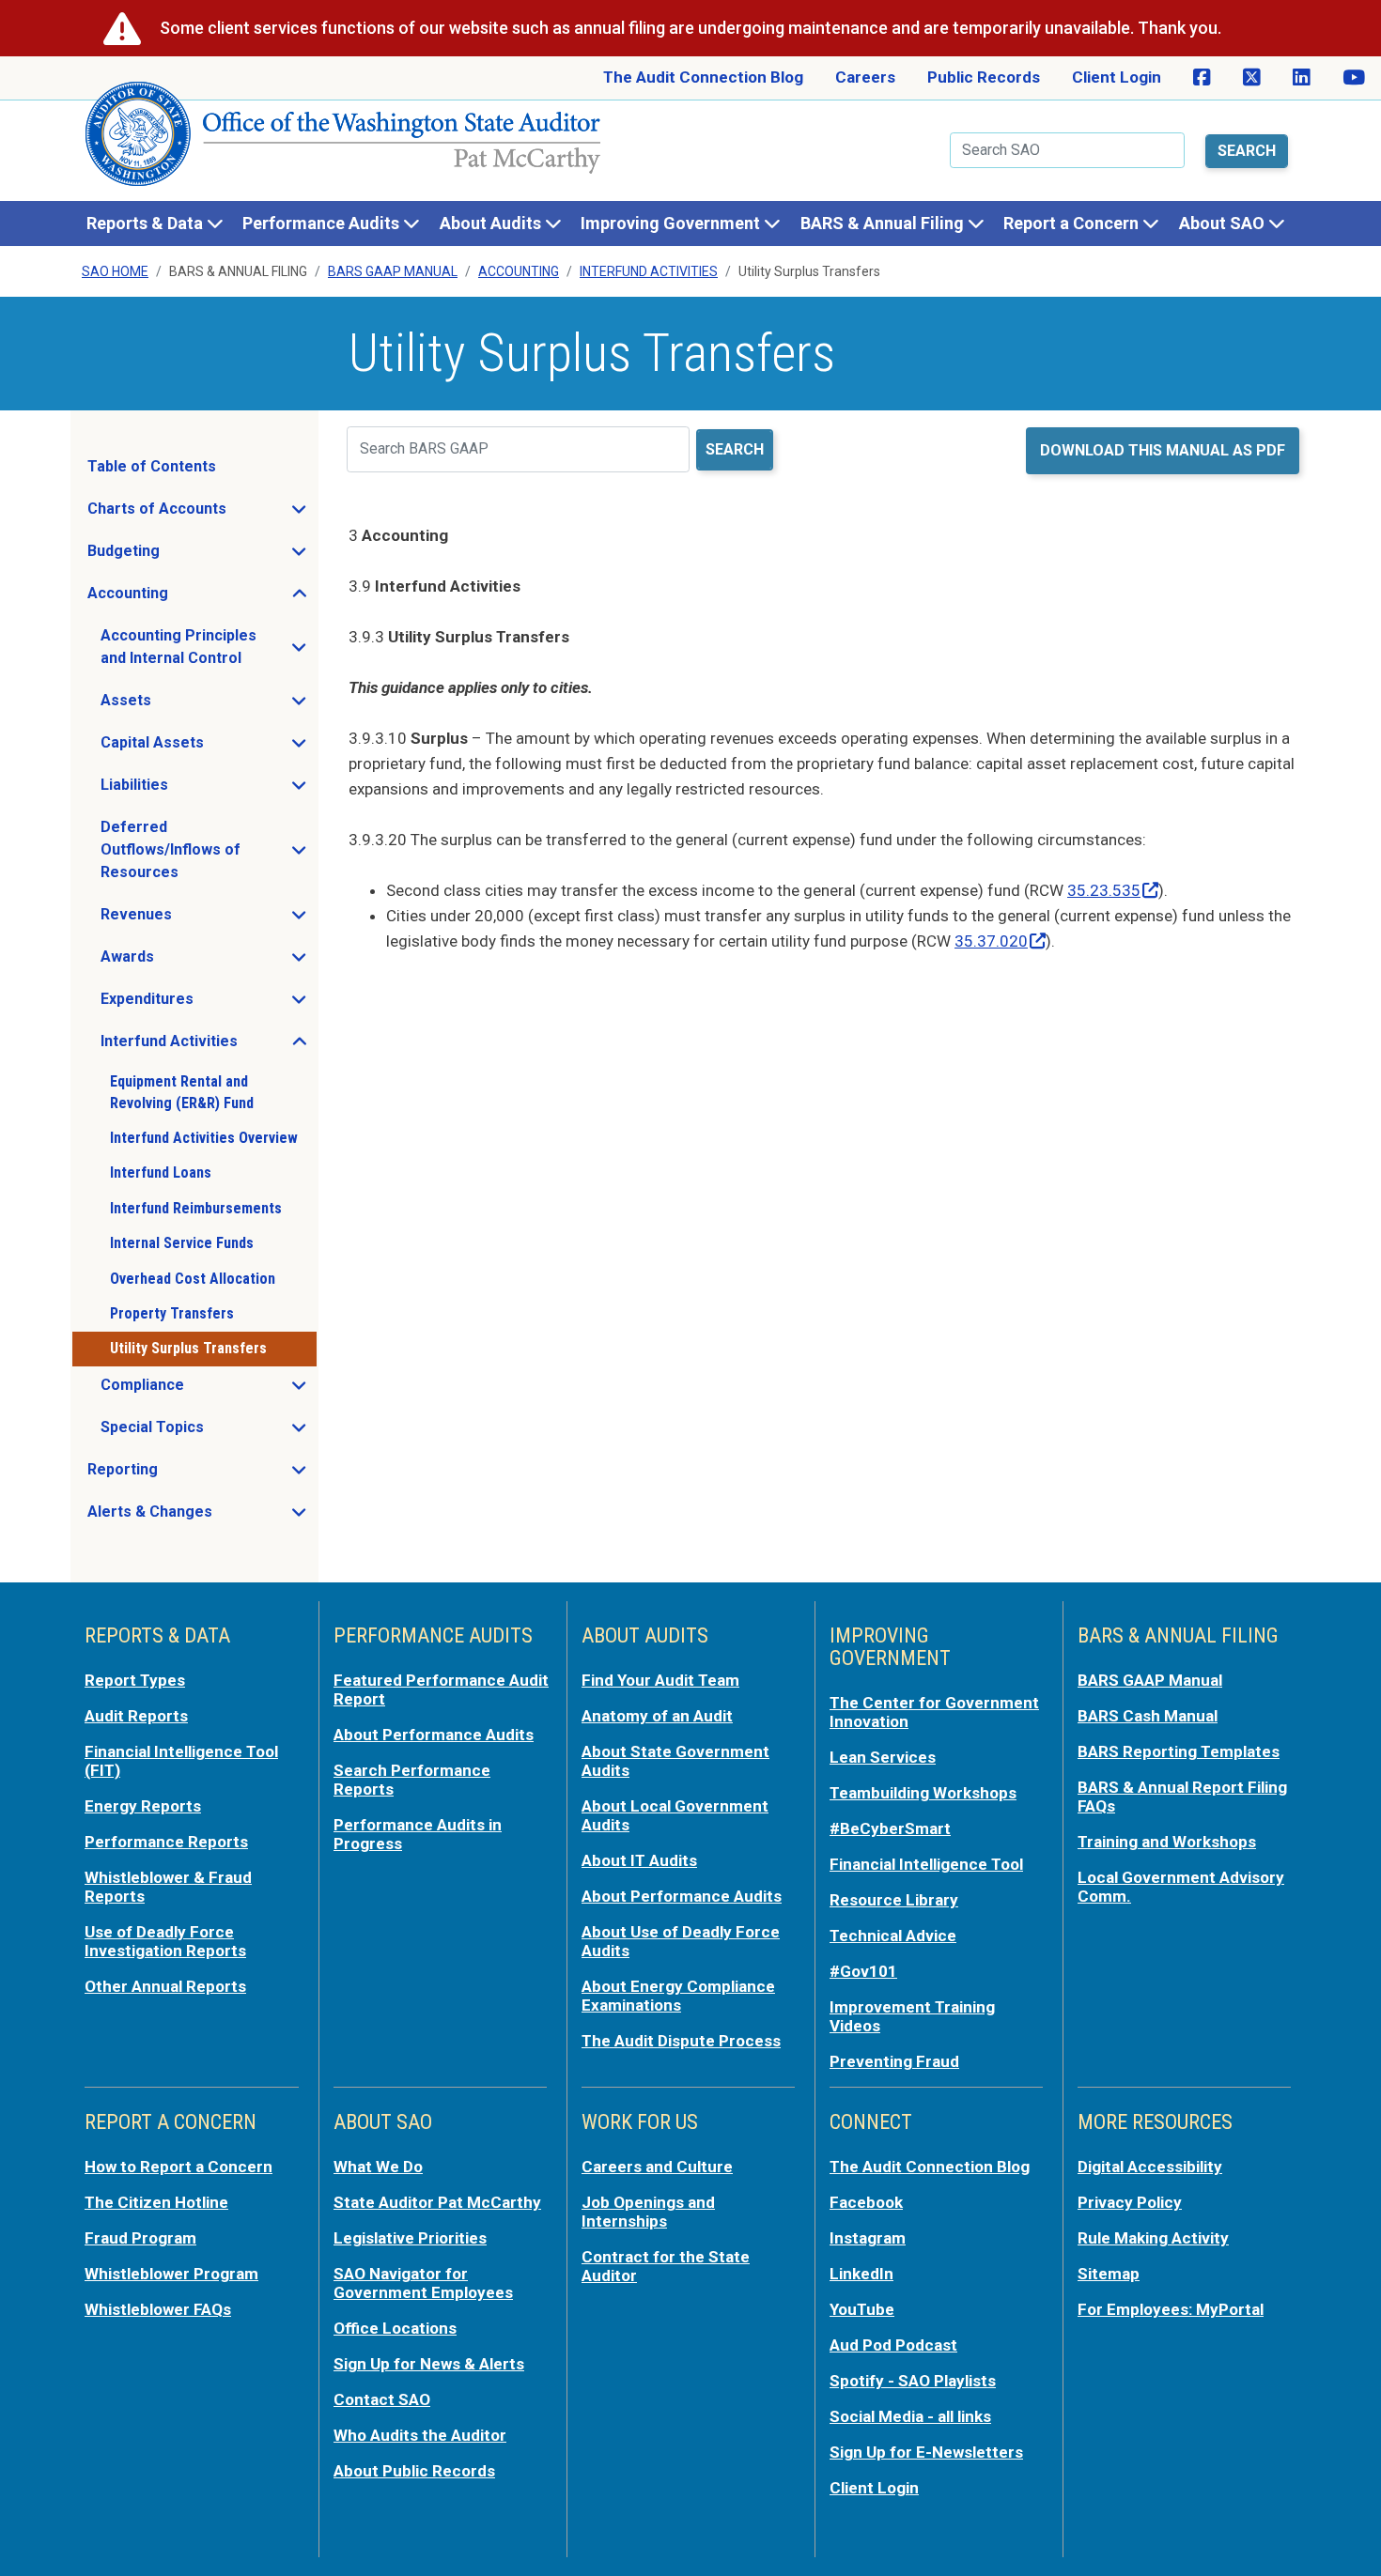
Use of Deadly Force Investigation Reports (165, 1941)
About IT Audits (639, 1860)
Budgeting (179, 556)
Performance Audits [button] (323, 223)
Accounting (519, 271)
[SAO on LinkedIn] (1302, 78)
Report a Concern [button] (1073, 223)
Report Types (135, 1680)
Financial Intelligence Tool (926, 1864)
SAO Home (115, 271)
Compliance (198, 1390)
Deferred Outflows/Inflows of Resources (208, 849)
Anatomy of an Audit (657, 1716)
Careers (865, 77)
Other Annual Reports (165, 1986)
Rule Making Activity (1153, 2238)
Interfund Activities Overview (204, 1138)
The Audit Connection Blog (703, 77)
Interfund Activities (649, 271)
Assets (182, 705)
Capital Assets (208, 748)
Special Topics (208, 1432)
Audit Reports (136, 1716)
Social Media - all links (910, 2416)
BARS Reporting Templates (1179, 1751)
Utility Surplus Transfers (188, 1348)
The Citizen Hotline (156, 2202)
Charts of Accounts (202, 514)
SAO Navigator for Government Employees (423, 2283)
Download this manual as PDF (1163, 450)
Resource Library (894, 1900)
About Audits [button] (492, 223)
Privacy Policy (1130, 2202)
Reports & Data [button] (147, 223)
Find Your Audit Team (660, 1680)
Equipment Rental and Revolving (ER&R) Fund (182, 1092)
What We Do (378, 2167)
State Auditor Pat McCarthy (437, 2202)
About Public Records (414, 2471)
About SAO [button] (1224, 223)
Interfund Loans (161, 1172)
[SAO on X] (1252, 78)
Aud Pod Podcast (893, 2345)
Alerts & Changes (202, 1517)
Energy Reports (143, 1806)
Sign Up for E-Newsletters (926, 2452)
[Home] (344, 141)
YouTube (862, 2309)
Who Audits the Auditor (420, 2435)
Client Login (1117, 77)
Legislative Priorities (410, 2238)
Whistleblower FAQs (158, 2309)
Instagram (868, 2238)
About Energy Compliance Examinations (678, 1996)
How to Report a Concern (178, 2167)
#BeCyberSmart (890, 1828)
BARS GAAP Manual (393, 271)
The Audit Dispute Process (681, 2041)
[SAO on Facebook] (1202, 78)
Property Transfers (172, 1313)
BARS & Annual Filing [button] (884, 223)
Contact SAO (382, 2399)
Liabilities (190, 790)
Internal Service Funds (182, 1243)
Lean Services (883, 1757)
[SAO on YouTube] (1354, 78)
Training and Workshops (1167, 1842)
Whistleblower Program (171, 2274)
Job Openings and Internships (648, 2212)
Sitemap (1109, 2274)
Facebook (866, 2202)
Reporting (178, 1474)
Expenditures (203, 1004)
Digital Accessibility (1150, 2167)
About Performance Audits (434, 1735)
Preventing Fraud (894, 2061)
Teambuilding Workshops (923, 1793)
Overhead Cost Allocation (193, 1279)
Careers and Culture (657, 2167)
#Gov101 (863, 1971)
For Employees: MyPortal (1171, 2309)
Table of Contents (152, 466)
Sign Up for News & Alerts (429, 2364)
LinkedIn (861, 2274)
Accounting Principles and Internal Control (208, 647)
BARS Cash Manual (1148, 1716)
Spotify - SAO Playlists (913, 2381)
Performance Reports (166, 1842)
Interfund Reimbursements (196, 1208)
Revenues (192, 919)
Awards (183, 962)
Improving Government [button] (672, 223)
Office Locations (395, 2328)
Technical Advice (893, 1936)
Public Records (984, 77)
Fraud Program (140, 2238)
